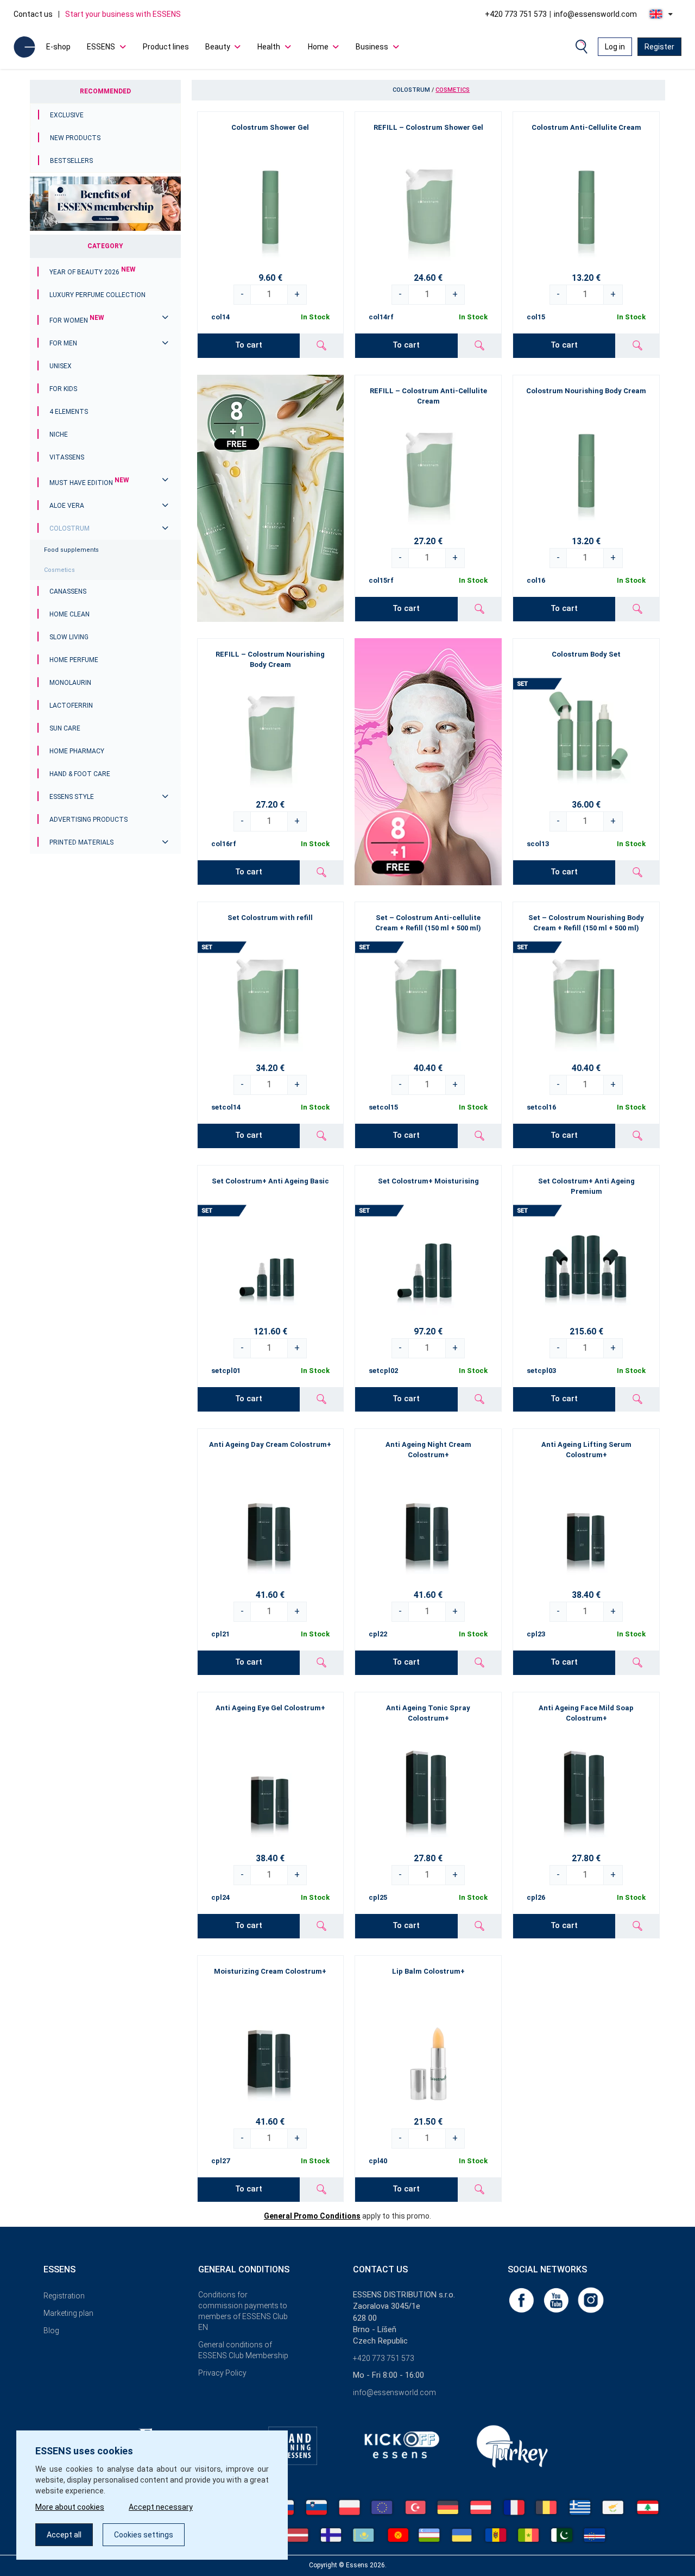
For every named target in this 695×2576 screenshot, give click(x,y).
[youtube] (557, 2300)
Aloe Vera (67, 506)
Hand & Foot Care (80, 774)
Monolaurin (70, 683)
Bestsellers (71, 161)
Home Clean (69, 614)
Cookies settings (144, 2535)
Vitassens (67, 457)
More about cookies (70, 2507)
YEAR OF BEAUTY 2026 (93, 272)
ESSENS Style (72, 797)
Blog (51, 2331)
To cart (249, 345)
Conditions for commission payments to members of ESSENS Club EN (243, 2311)
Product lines (166, 47)
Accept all (64, 2535)
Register (659, 47)
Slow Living (69, 637)
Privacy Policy (222, 2373)
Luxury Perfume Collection (97, 295)
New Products (75, 138)
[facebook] (522, 2300)
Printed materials (81, 842)
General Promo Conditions (312, 2216)
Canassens (68, 591)
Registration (64, 2296)
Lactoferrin (71, 706)
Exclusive (67, 115)
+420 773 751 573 (516, 14)
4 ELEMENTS (69, 412)
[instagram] (591, 2300)
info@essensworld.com (595, 14)
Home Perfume (74, 660)
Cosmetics (59, 570)
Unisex (61, 366)
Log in (615, 47)
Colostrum (69, 528)
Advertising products (89, 820)
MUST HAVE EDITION (89, 483)
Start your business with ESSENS (123, 14)
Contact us (33, 14)
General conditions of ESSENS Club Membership (243, 2350)
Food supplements (71, 550)
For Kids (63, 389)
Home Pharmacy (77, 751)
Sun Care (65, 728)
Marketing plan (68, 2313)
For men (63, 343)
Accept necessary (161, 2507)
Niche (59, 434)
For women (77, 320)
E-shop (58, 47)
